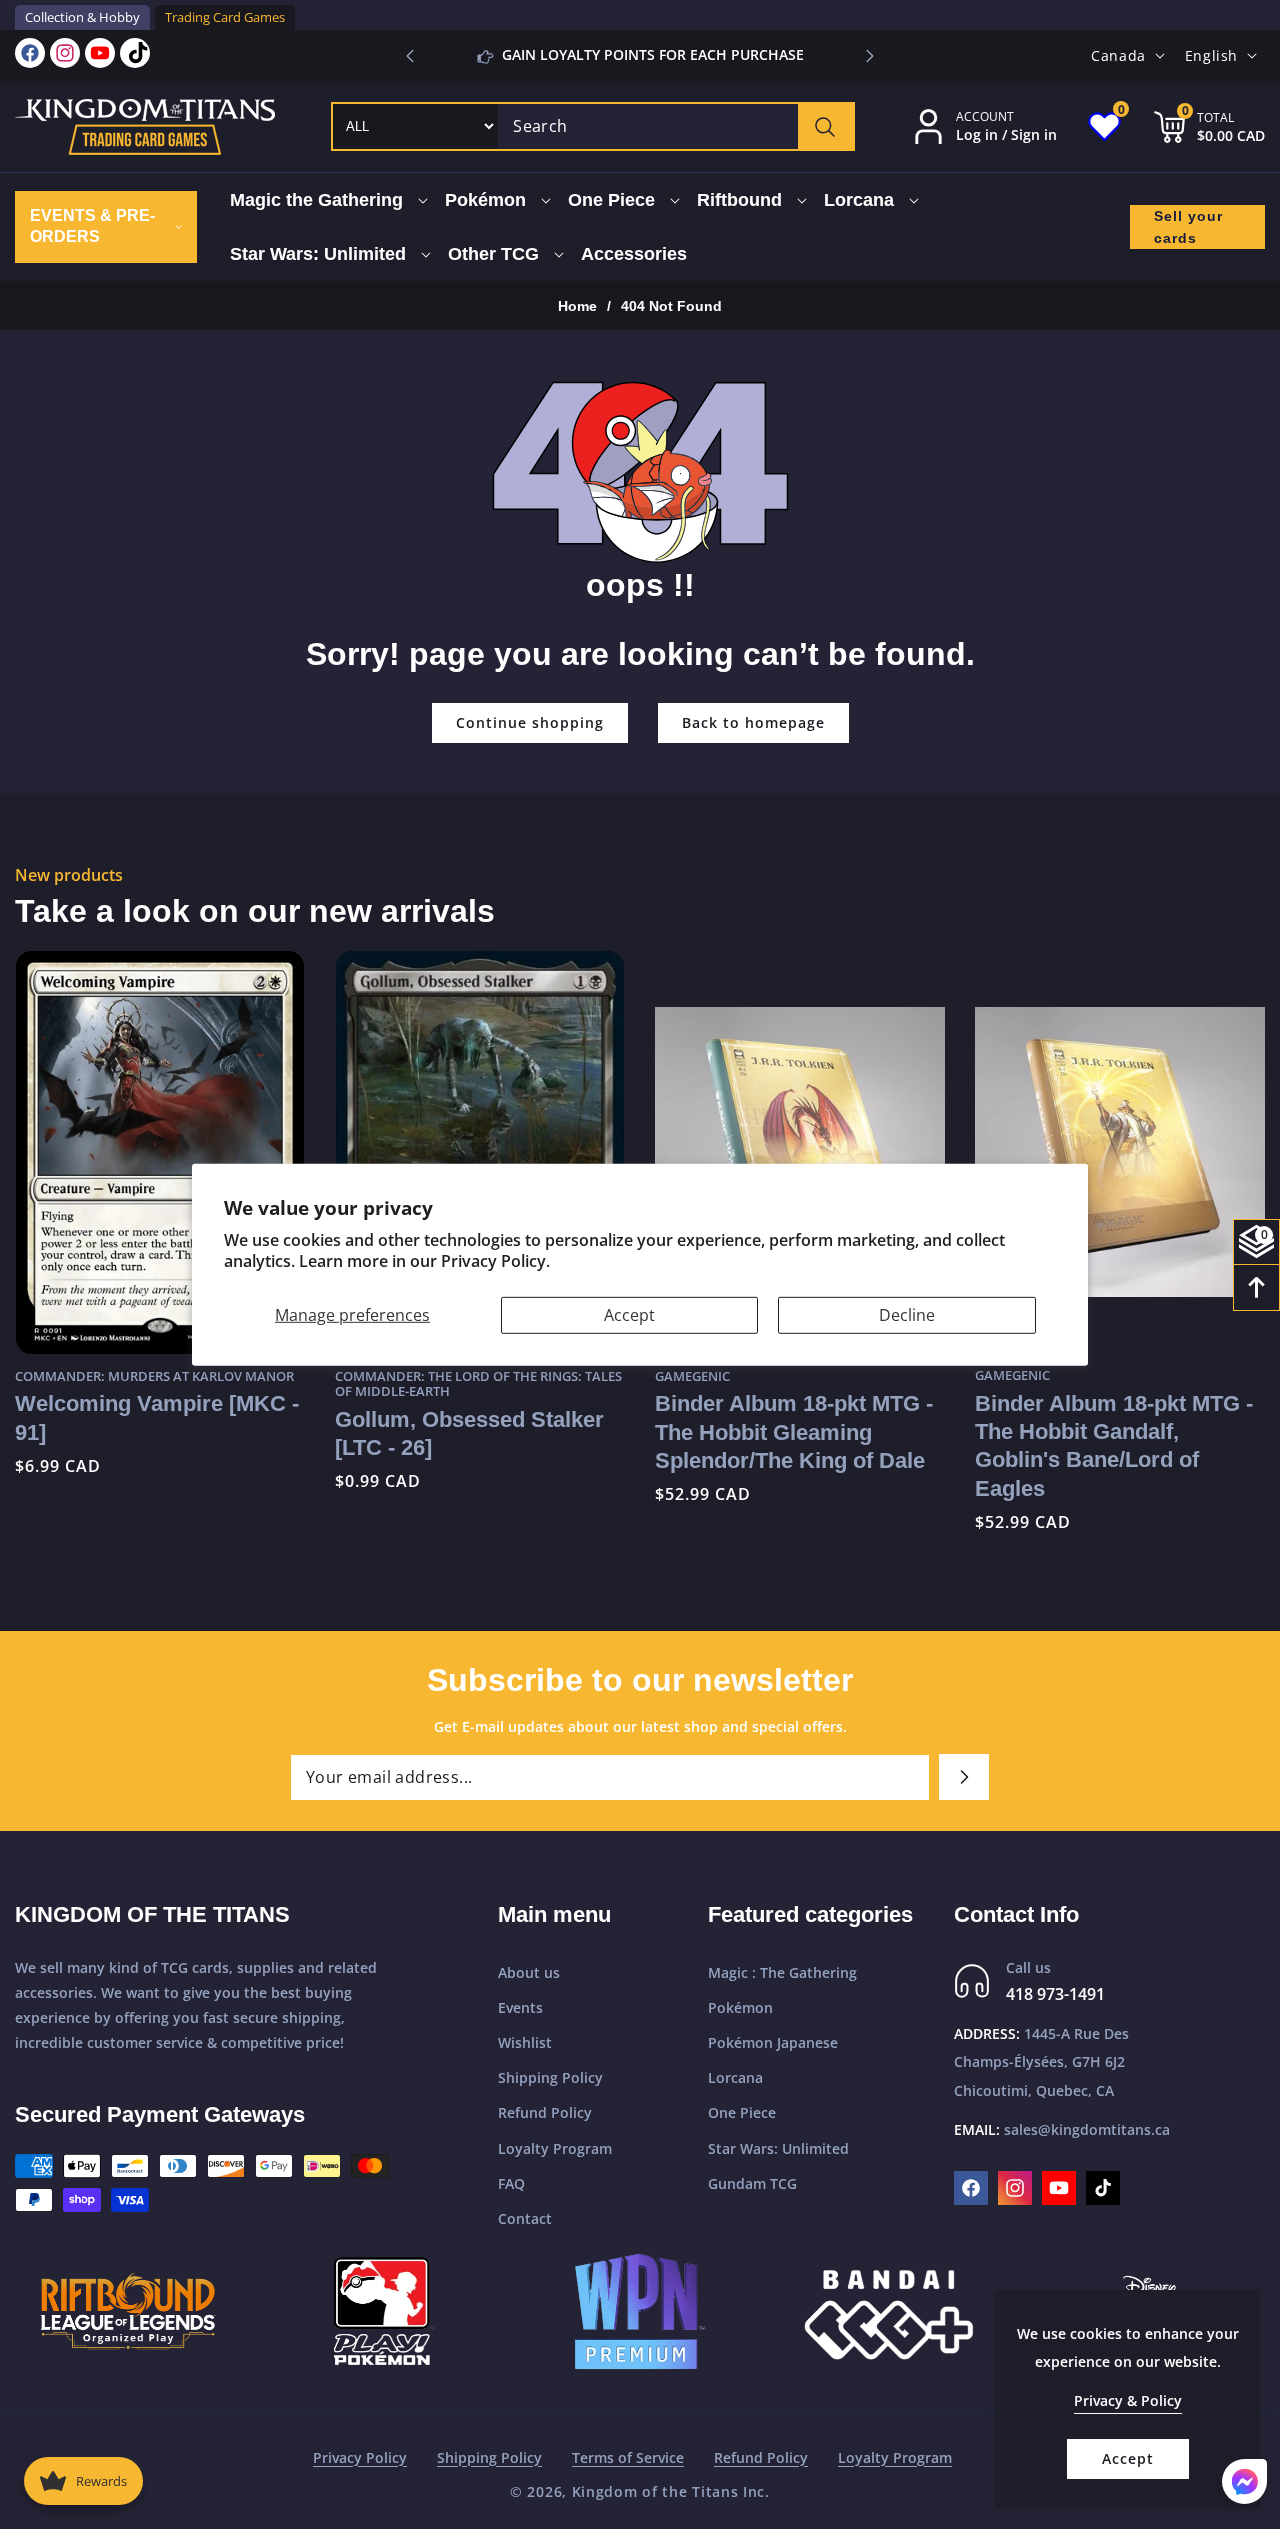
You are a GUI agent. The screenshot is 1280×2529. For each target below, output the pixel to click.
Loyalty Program (555, 2148)
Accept (629, 1314)
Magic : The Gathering (782, 1972)
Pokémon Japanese (773, 2042)
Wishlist (525, 2042)
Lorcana (735, 2078)
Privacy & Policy (1128, 2400)
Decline (907, 1314)
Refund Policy (545, 2113)
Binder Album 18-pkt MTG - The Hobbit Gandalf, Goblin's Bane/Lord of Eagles (1114, 1446)
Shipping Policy (550, 2078)
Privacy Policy (360, 2457)
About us (529, 1972)
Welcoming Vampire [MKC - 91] (157, 1417)
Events (520, 2007)
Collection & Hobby (82, 17)
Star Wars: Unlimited (778, 2148)
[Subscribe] (964, 1777)
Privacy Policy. (495, 1261)
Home (577, 306)
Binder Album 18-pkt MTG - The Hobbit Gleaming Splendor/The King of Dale (794, 1432)
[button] (870, 56)
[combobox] (675, 126)
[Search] (825, 126)
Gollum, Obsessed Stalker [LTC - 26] (469, 1432)
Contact (525, 2218)
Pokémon (740, 2007)
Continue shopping (530, 722)
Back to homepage (753, 722)
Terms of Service (628, 2457)
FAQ (511, 2183)
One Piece (742, 2113)
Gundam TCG (752, 2183)
